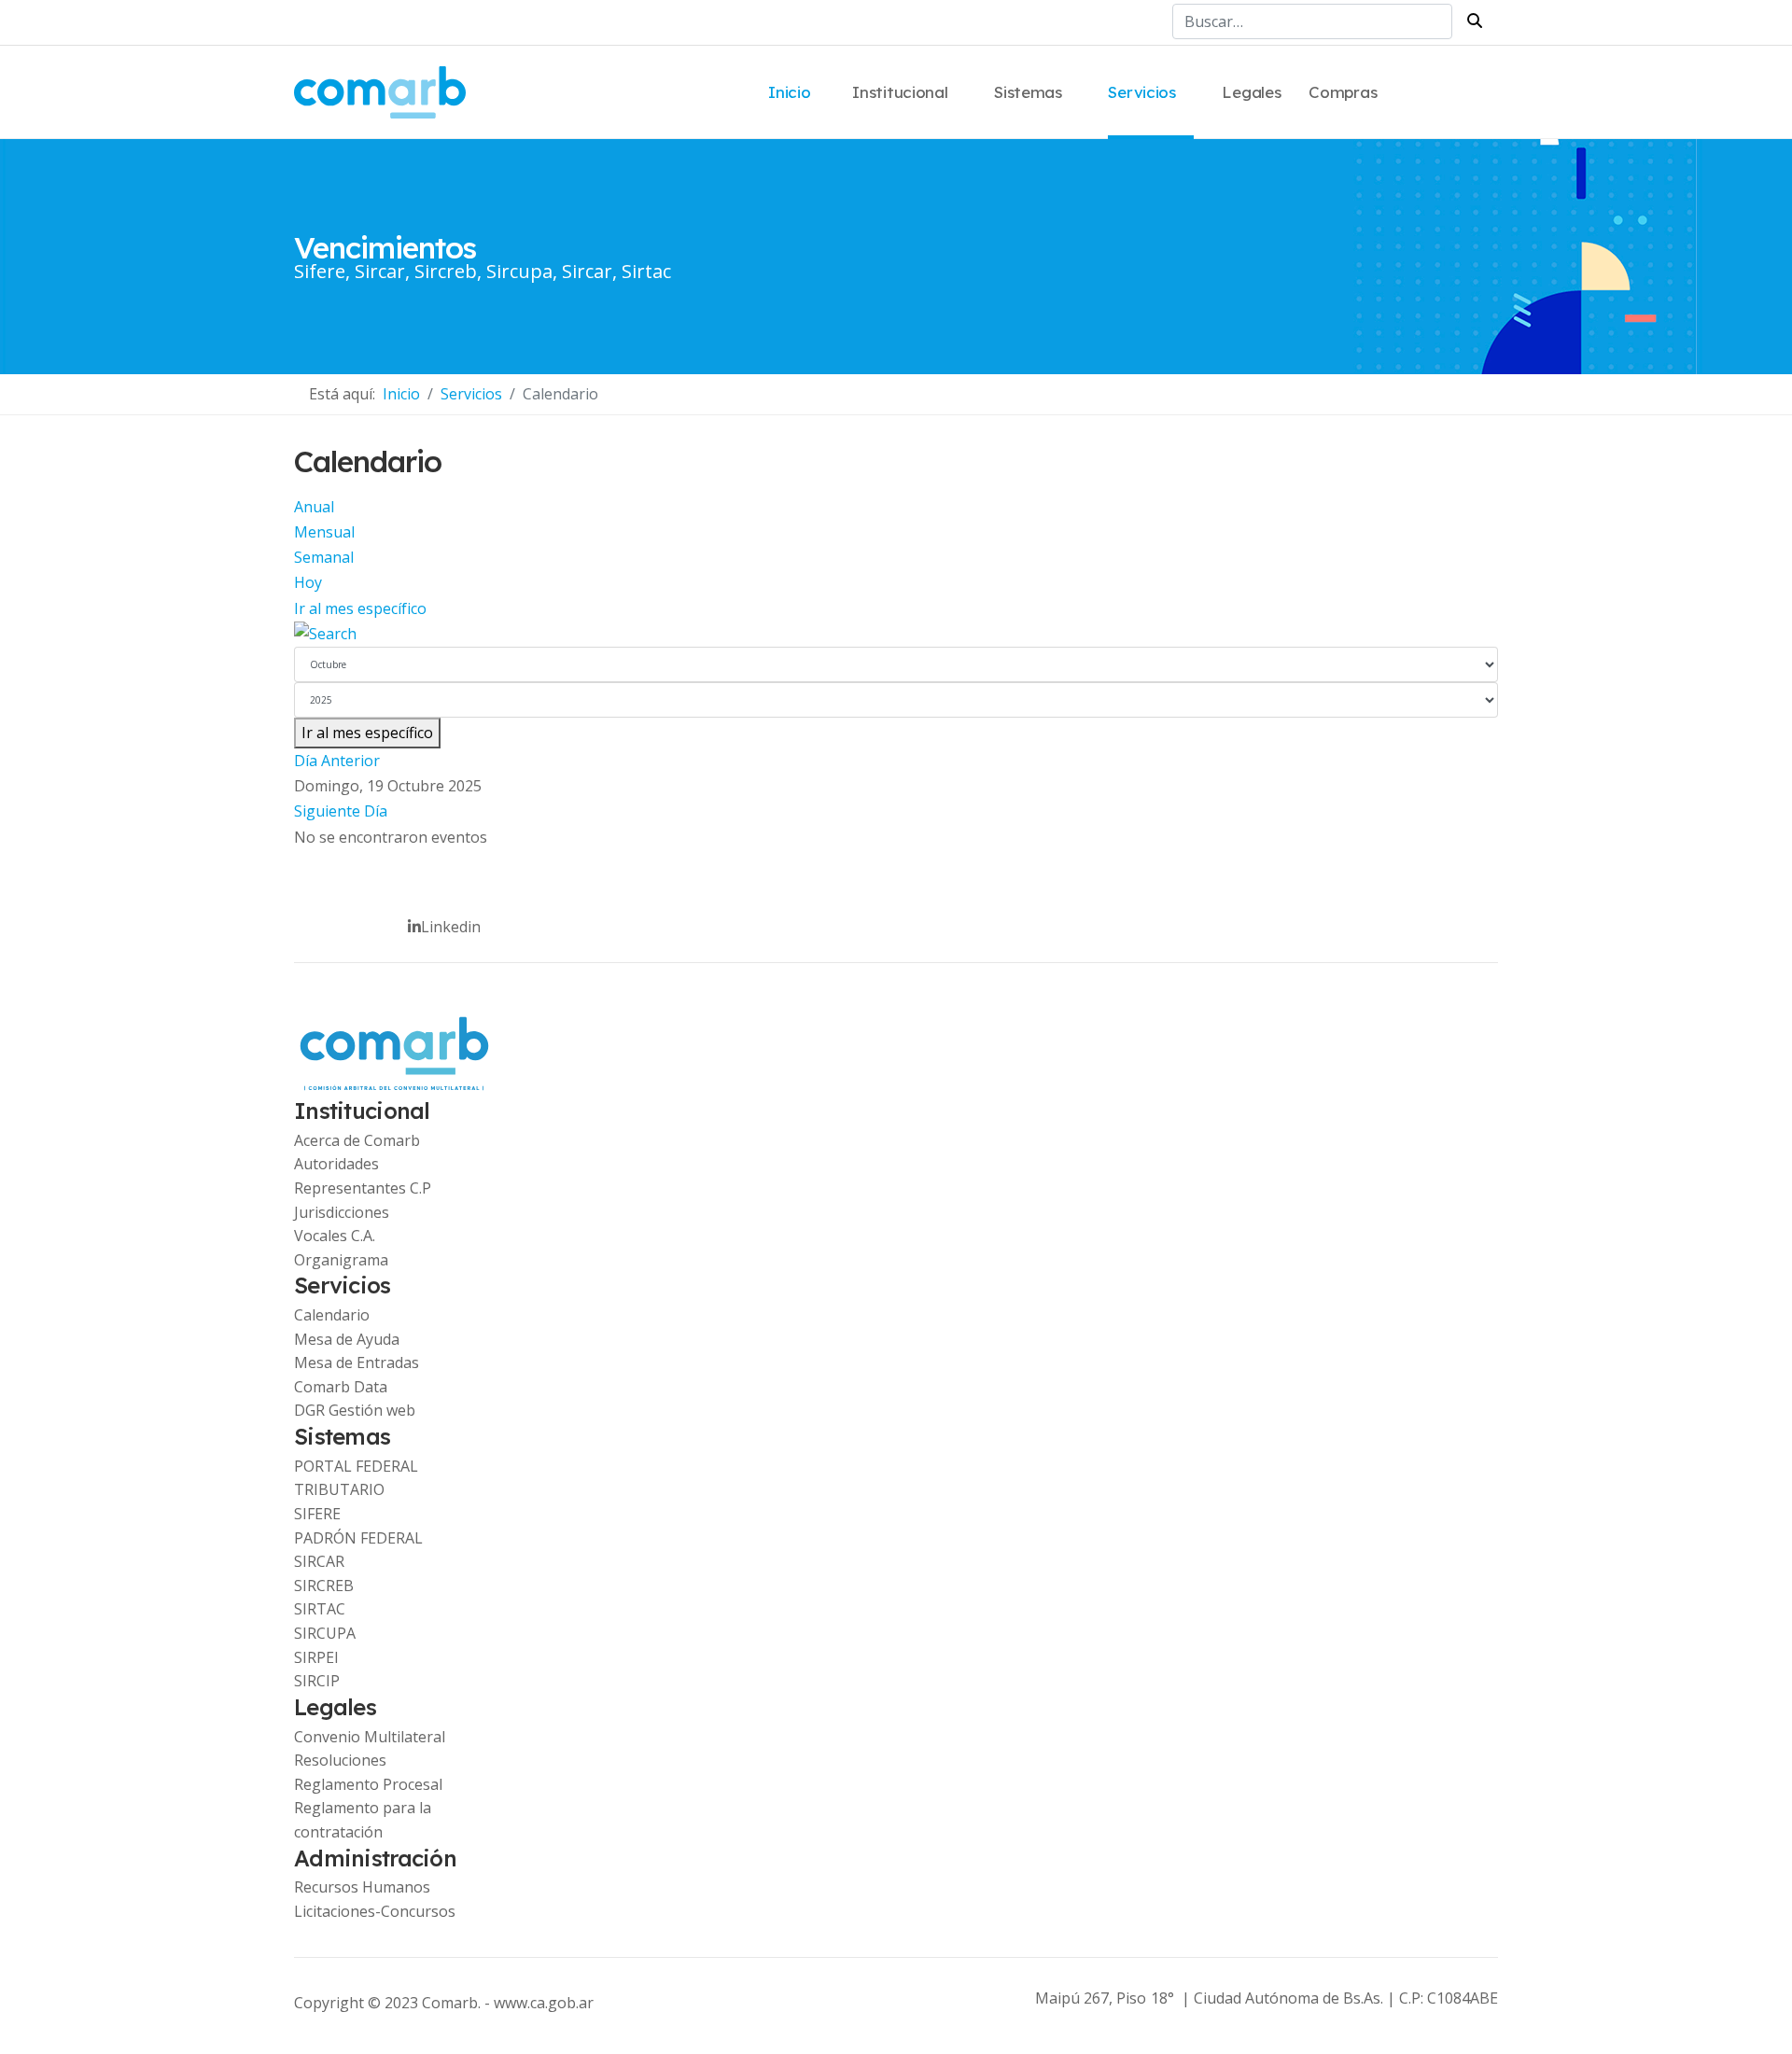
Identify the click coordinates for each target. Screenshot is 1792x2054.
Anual (314, 507)
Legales (1251, 92)
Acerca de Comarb (357, 1140)
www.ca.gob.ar (544, 2003)
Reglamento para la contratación (363, 1820)
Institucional (900, 92)
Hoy (308, 582)
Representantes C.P (363, 1188)
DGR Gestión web (355, 1410)
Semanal (324, 557)
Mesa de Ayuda (347, 1339)
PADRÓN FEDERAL (358, 1538)
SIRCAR (319, 1561)
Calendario (332, 1315)
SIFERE (317, 1514)
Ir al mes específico (360, 608)
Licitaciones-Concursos (375, 1911)
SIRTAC (320, 1609)
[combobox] (1312, 21)
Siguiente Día (341, 811)
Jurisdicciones (342, 1212)
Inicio (789, 92)
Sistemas (1028, 92)
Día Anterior (337, 761)
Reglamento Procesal (368, 1784)
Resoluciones (340, 1760)
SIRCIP (317, 1681)
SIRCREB (324, 1586)
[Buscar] (896, 634)
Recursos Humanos (362, 1887)
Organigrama (341, 1260)
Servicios (1141, 92)
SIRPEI (316, 1657)
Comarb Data (341, 1387)
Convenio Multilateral (370, 1737)
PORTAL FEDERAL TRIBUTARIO (356, 1478)
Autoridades (336, 1164)
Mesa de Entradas (357, 1362)
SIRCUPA (325, 1633)
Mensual (324, 532)
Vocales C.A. (335, 1236)
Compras (1343, 92)
